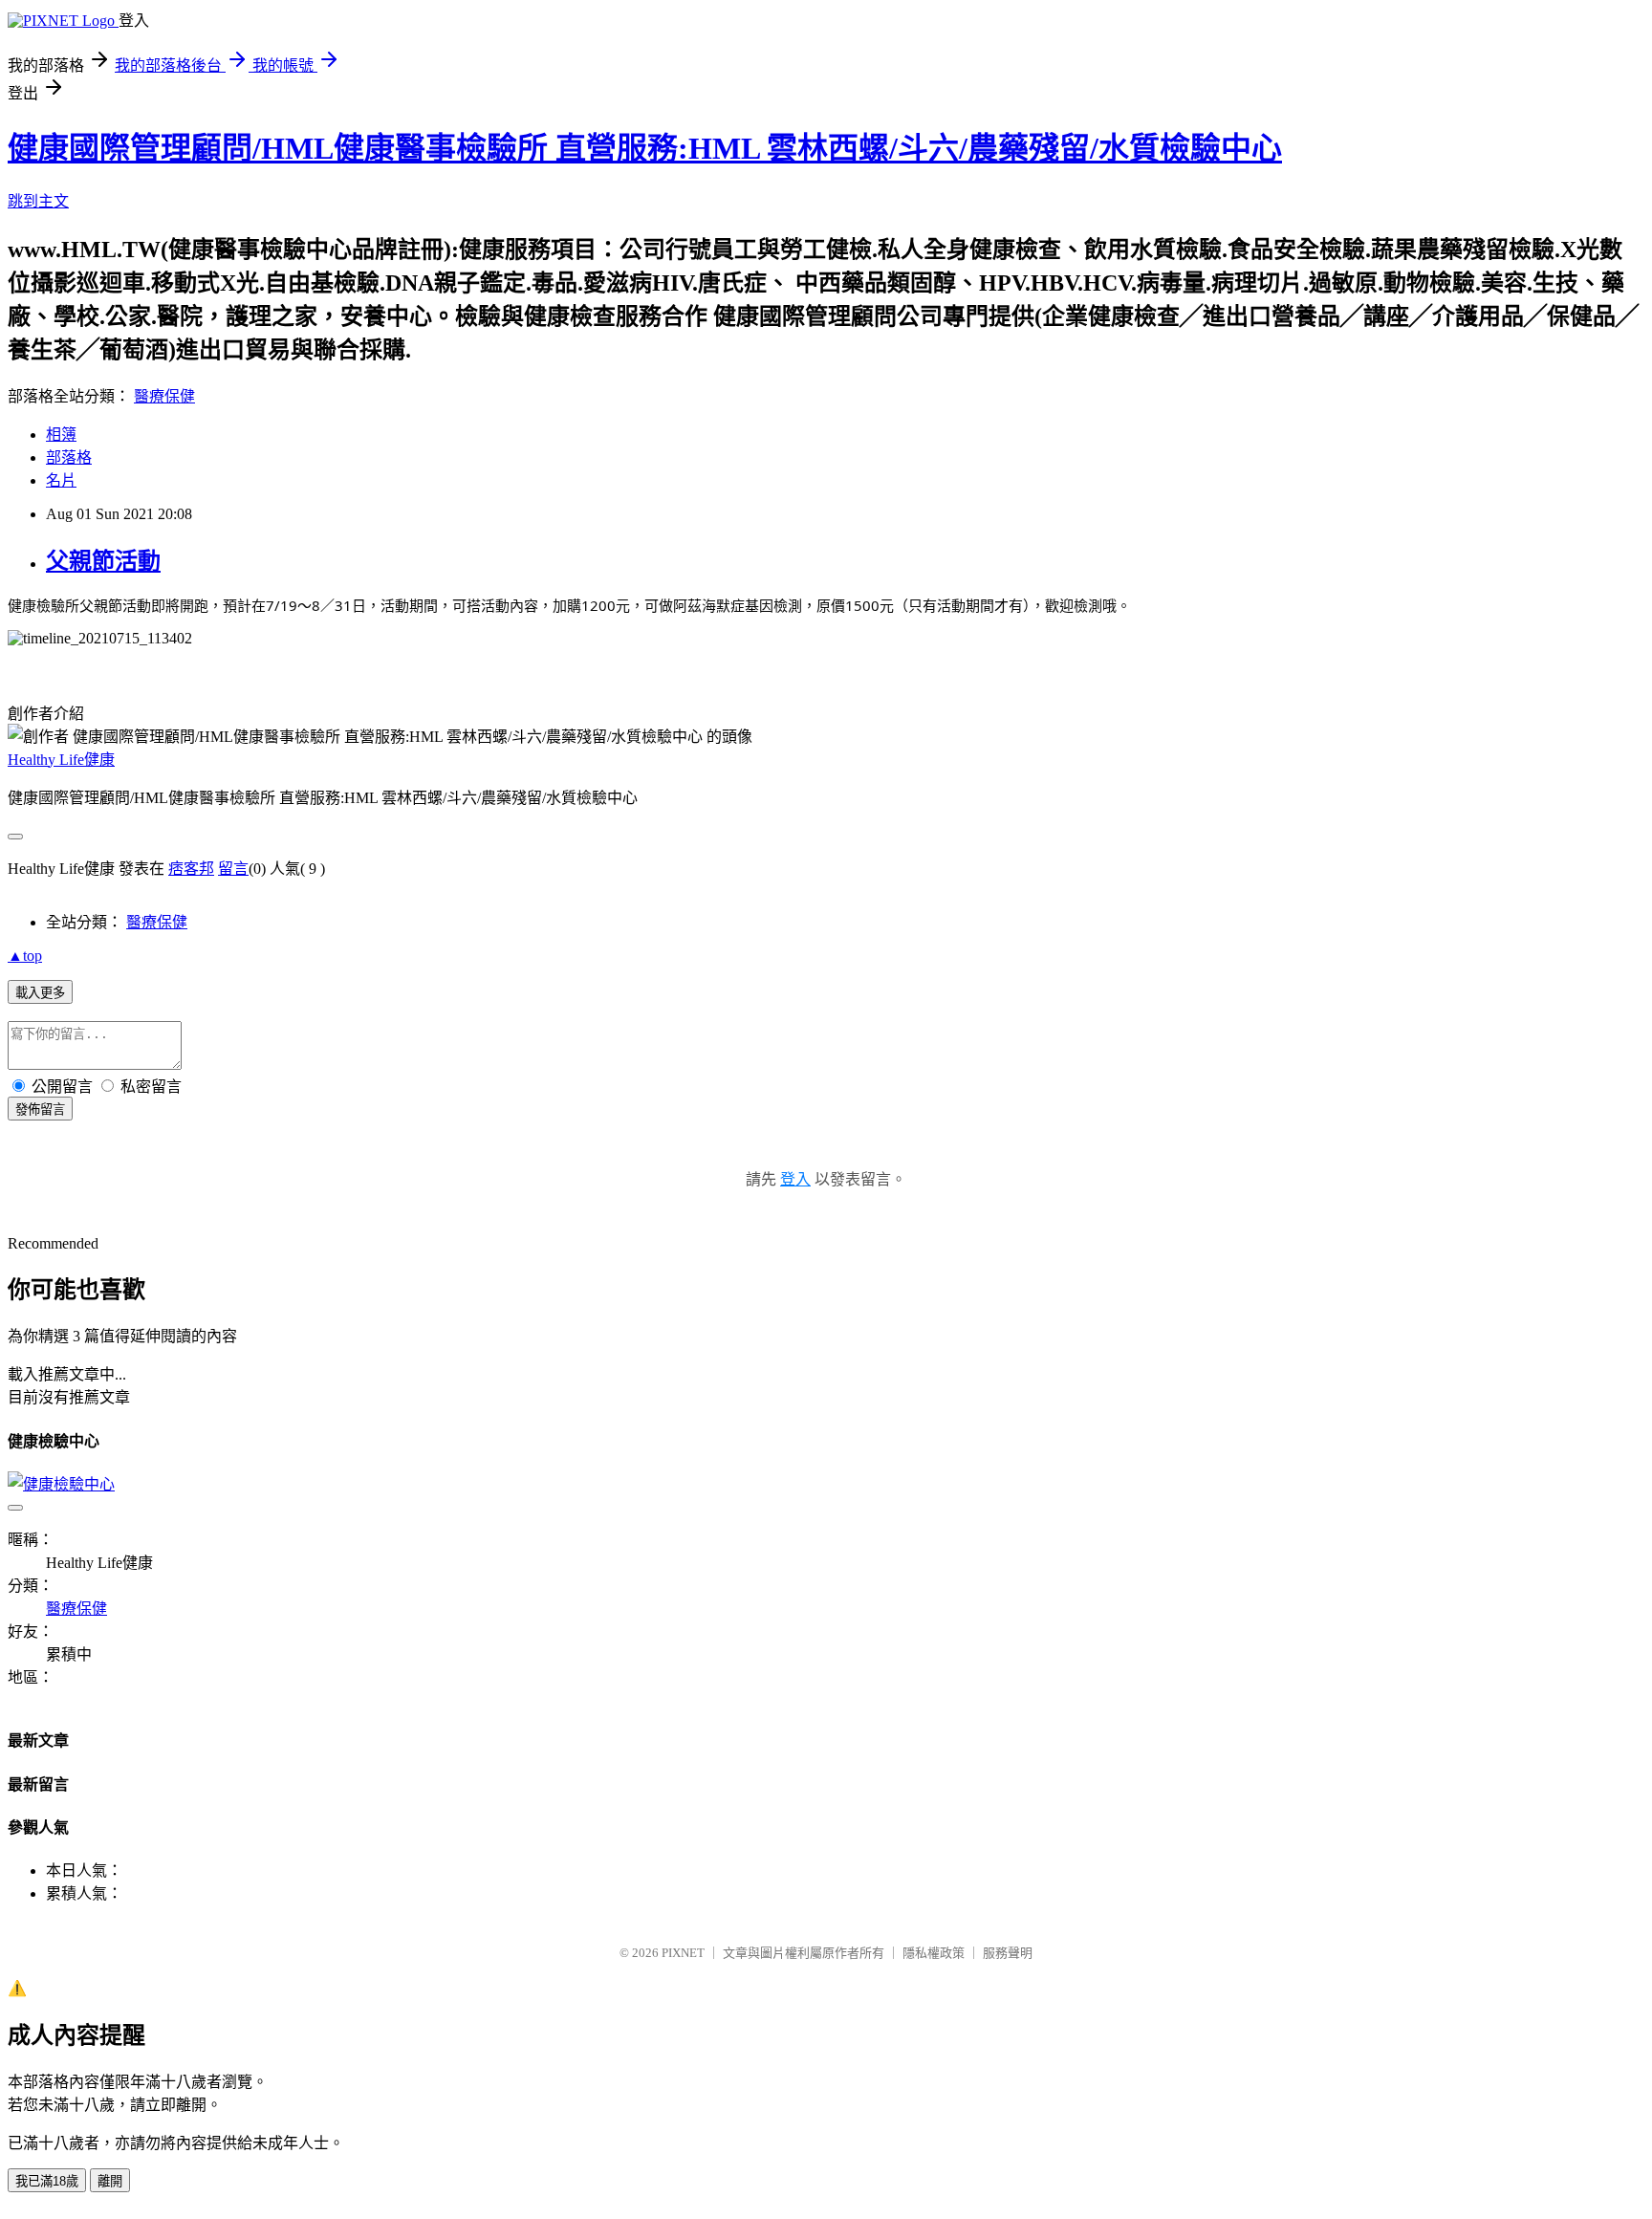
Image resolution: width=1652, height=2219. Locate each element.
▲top (25, 956)
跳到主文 (38, 201)
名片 (61, 480)
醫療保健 (164, 396)
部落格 (69, 457)
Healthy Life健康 (61, 760)
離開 (110, 2181)
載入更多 (40, 993)
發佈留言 (40, 1109)
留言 (233, 869)
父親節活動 (103, 561)
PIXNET (683, 1953)
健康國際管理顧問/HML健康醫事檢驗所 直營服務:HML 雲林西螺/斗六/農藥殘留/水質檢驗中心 (645, 148)
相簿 (61, 435)
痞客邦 (191, 869)
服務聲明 (1008, 1953)
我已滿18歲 (47, 2181)
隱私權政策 (934, 1953)
